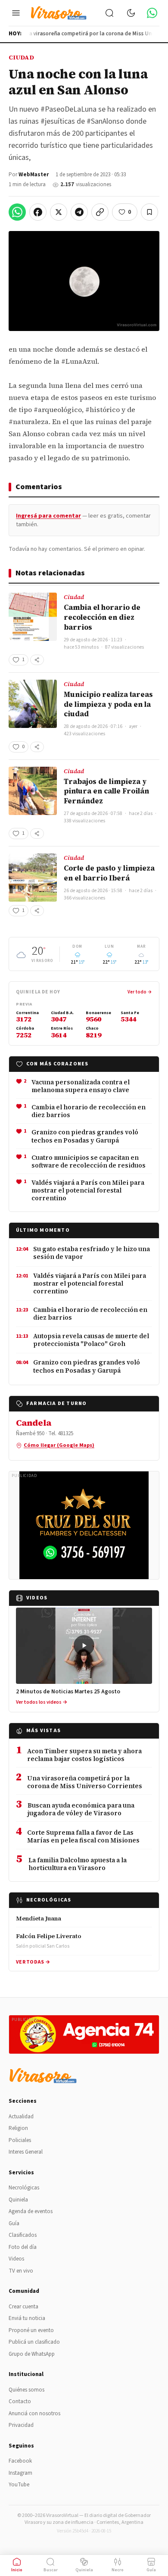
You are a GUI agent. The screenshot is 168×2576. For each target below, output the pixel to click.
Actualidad (21, 2117)
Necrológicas (24, 2188)
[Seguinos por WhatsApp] (152, 13)
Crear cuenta (23, 2307)
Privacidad (21, 2425)
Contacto (20, 2401)
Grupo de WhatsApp (32, 2354)
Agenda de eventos (31, 2211)
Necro (118, 2570)
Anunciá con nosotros (34, 2414)
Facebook (20, 2461)
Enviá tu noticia (27, 2318)
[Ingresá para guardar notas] (149, 212)
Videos (16, 2259)
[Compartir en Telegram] (79, 212)
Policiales (20, 2140)
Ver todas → (33, 1962)
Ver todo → (140, 992)
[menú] (16, 13)
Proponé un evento (31, 2330)
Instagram (20, 2473)
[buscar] (109, 13)
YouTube (19, 2485)
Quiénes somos (26, 2390)
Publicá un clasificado (34, 2342)
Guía (14, 2223)
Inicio (17, 2570)
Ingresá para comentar (48, 516)
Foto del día (23, 2247)
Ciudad (21, 57)
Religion (18, 2128)
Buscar (51, 2570)
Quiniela (18, 2200)
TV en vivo (21, 2271)
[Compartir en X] (59, 212)
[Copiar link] (100, 212)
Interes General (26, 2152)
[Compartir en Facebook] (38, 212)
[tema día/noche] (131, 13)
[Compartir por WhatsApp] (17, 212)
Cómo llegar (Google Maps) (59, 1445)
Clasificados (23, 2235)
